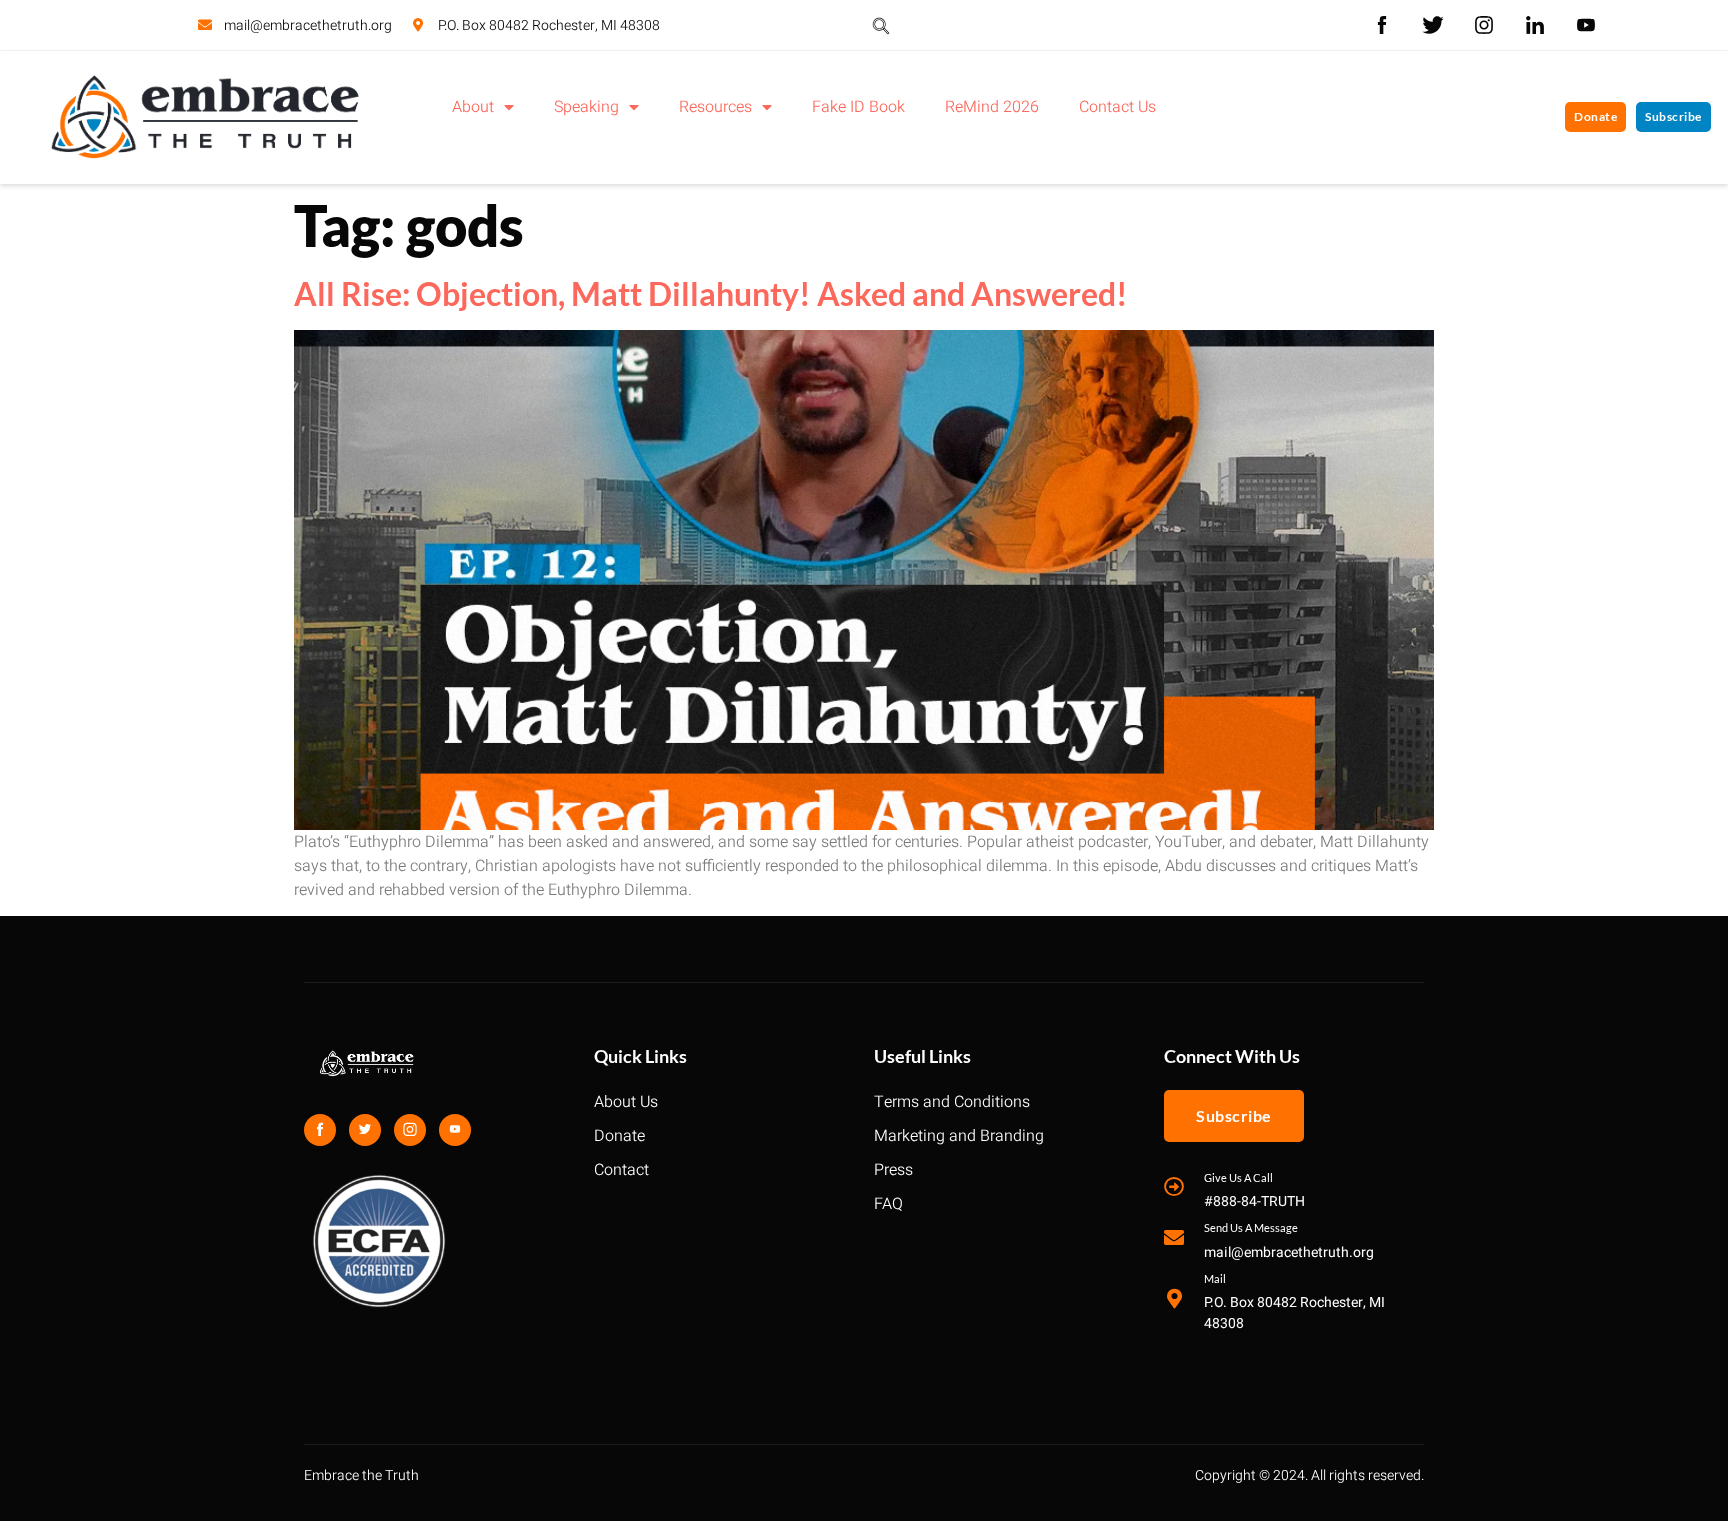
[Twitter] (365, 1130)
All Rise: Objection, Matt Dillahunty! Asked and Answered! (711, 293)
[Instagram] (410, 1130)
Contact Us (1117, 107)
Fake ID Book (858, 107)
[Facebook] (320, 1130)
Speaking (586, 107)
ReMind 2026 (992, 107)
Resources (715, 107)
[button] (881, 25)
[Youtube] (455, 1130)
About (473, 107)
